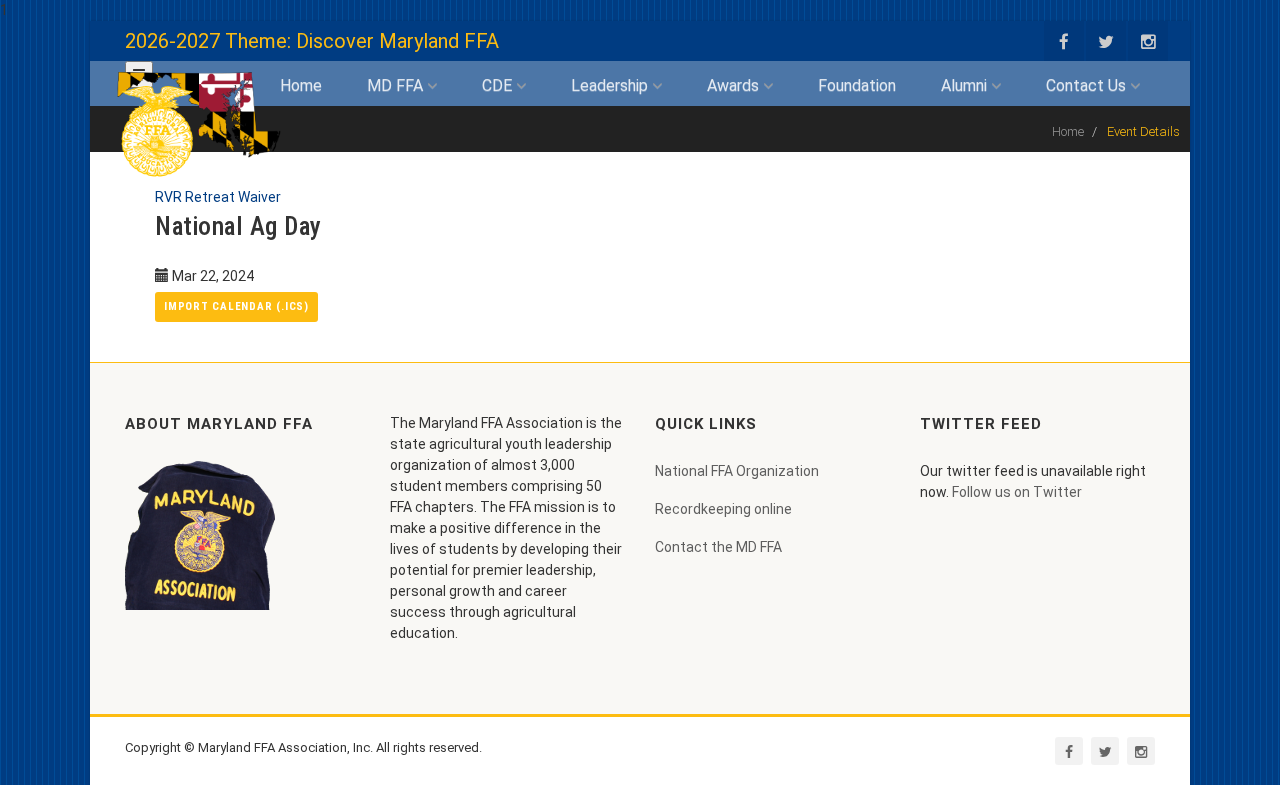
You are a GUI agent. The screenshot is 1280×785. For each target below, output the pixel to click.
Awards (735, 85)
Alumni (966, 85)
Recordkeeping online (723, 509)
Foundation (857, 85)
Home (301, 85)
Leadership (611, 85)
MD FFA (397, 85)
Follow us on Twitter (1017, 492)
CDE (499, 85)
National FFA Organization (737, 471)
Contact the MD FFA (718, 547)
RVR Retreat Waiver (218, 197)
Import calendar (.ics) (236, 306)
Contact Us (1088, 85)
